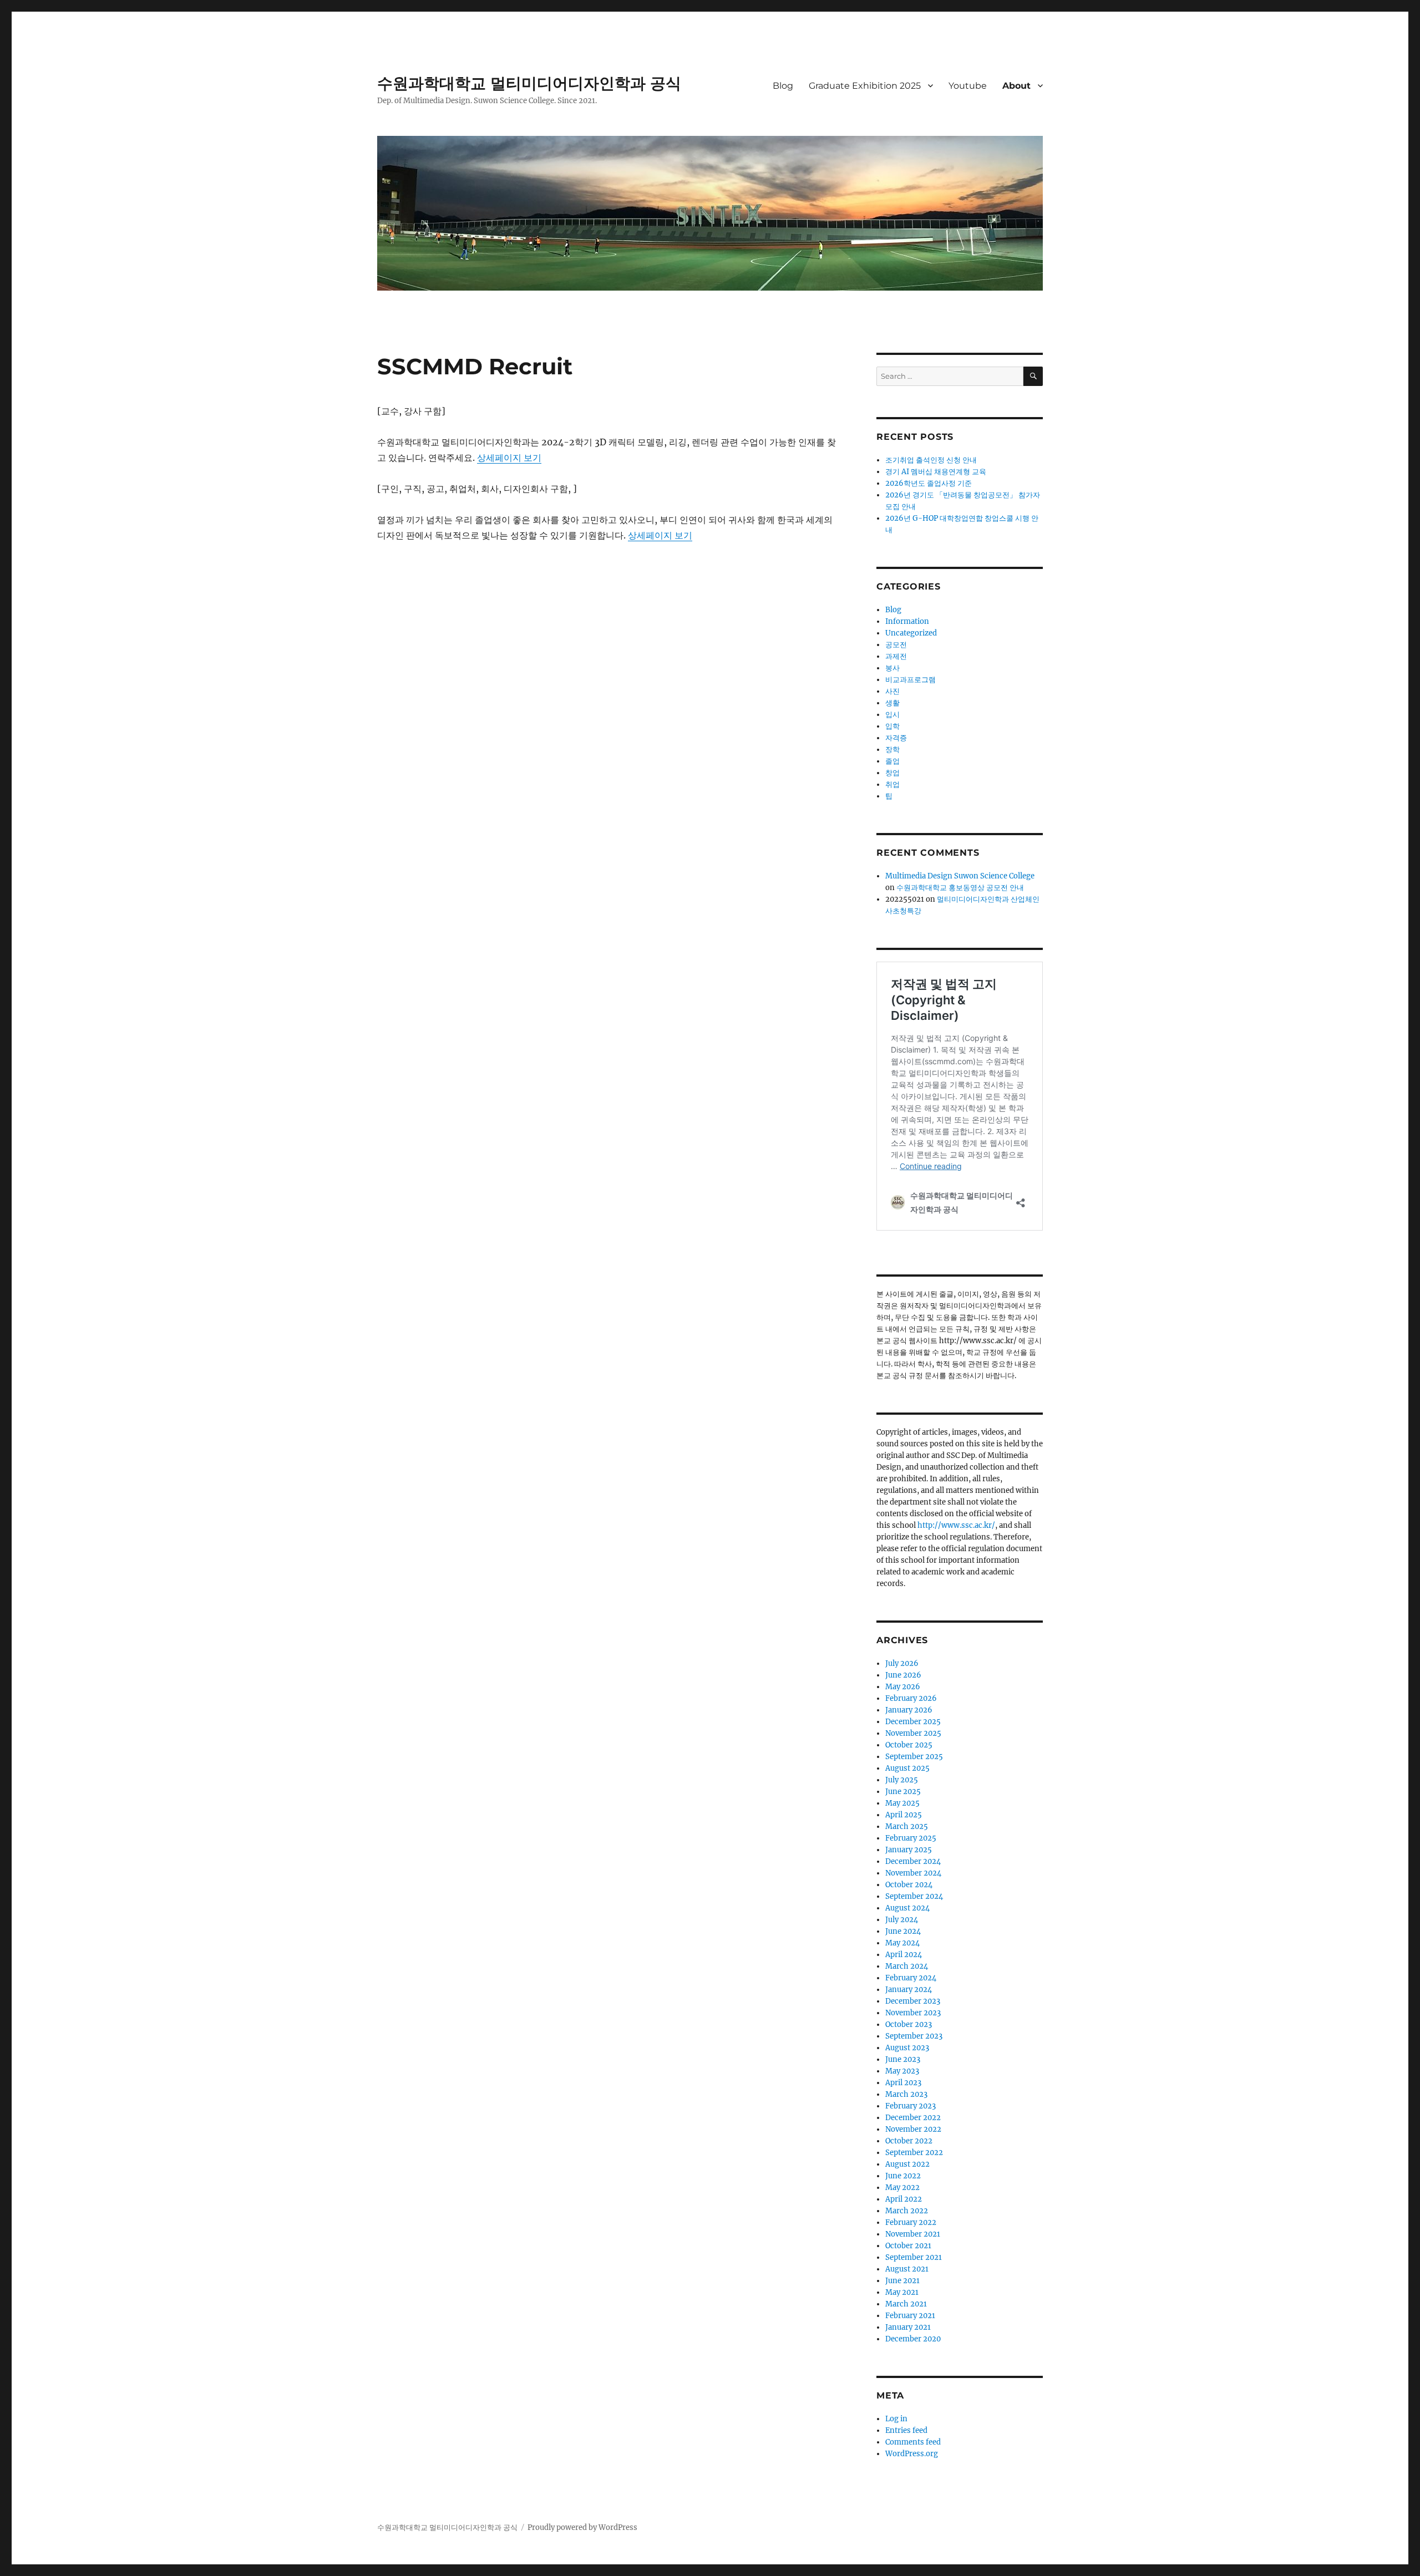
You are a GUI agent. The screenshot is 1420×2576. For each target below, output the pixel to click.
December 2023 (913, 2001)
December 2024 (913, 1861)
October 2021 (908, 2246)
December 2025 (913, 1722)
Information (907, 621)
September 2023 (914, 2036)
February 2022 (911, 2222)
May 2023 (902, 2071)
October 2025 (909, 1745)
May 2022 (902, 2188)
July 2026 (902, 1663)
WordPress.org (912, 2454)
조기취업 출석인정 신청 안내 (931, 460)
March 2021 (906, 2304)
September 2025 (914, 1757)
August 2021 (907, 2269)
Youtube (968, 86)
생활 (892, 703)
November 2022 (913, 2129)
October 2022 (909, 2141)
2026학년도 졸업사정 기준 (929, 483)
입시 (892, 715)
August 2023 (907, 2048)
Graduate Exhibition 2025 (865, 86)
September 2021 (914, 2257)
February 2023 (911, 2106)
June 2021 (902, 2281)
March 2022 (907, 2211)
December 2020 (913, 2339)
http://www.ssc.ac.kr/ (956, 1525)
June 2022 (903, 2176)
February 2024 (911, 1978)
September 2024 (914, 1896)
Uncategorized (911, 633)
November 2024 (913, 1873)
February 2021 (910, 2316)
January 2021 (908, 2327)
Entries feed (906, 2430)
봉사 (892, 668)
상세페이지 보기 (509, 458)
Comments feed (913, 2442)
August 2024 (907, 1908)
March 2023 (906, 2094)
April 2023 (903, 2083)
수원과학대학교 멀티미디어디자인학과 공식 (529, 83)
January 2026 (909, 1710)
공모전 (896, 645)
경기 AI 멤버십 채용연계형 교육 (936, 472)
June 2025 (903, 1792)
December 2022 (913, 2118)
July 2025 (902, 1780)
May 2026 (903, 1687)
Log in (896, 2419)
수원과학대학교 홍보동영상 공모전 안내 (960, 888)
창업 (892, 773)
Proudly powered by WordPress (582, 2527)
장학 (892, 750)
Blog (783, 86)
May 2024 (902, 1943)
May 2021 (902, 2292)
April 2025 (904, 1815)
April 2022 (904, 2199)
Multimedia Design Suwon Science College (960, 876)
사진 (892, 691)
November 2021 (913, 2234)
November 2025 (913, 1733)
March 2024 (907, 1966)
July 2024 (902, 1920)
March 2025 (907, 1826)
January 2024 (909, 1990)
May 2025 (902, 1803)
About (1016, 86)
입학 (892, 726)
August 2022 (907, 2164)
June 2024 (903, 1931)
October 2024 (909, 1885)
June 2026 (903, 1675)
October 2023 (909, 2024)
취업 (892, 784)
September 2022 (914, 2153)
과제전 (896, 656)
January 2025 (909, 1850)
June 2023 (903, 2059)
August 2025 (907, 1768)
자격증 (896, 738)
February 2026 (911, 1698)
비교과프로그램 (911, 680)
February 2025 (911, 1838)
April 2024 (904, 1955)
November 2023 (913, 2013)
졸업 (892, 761)
